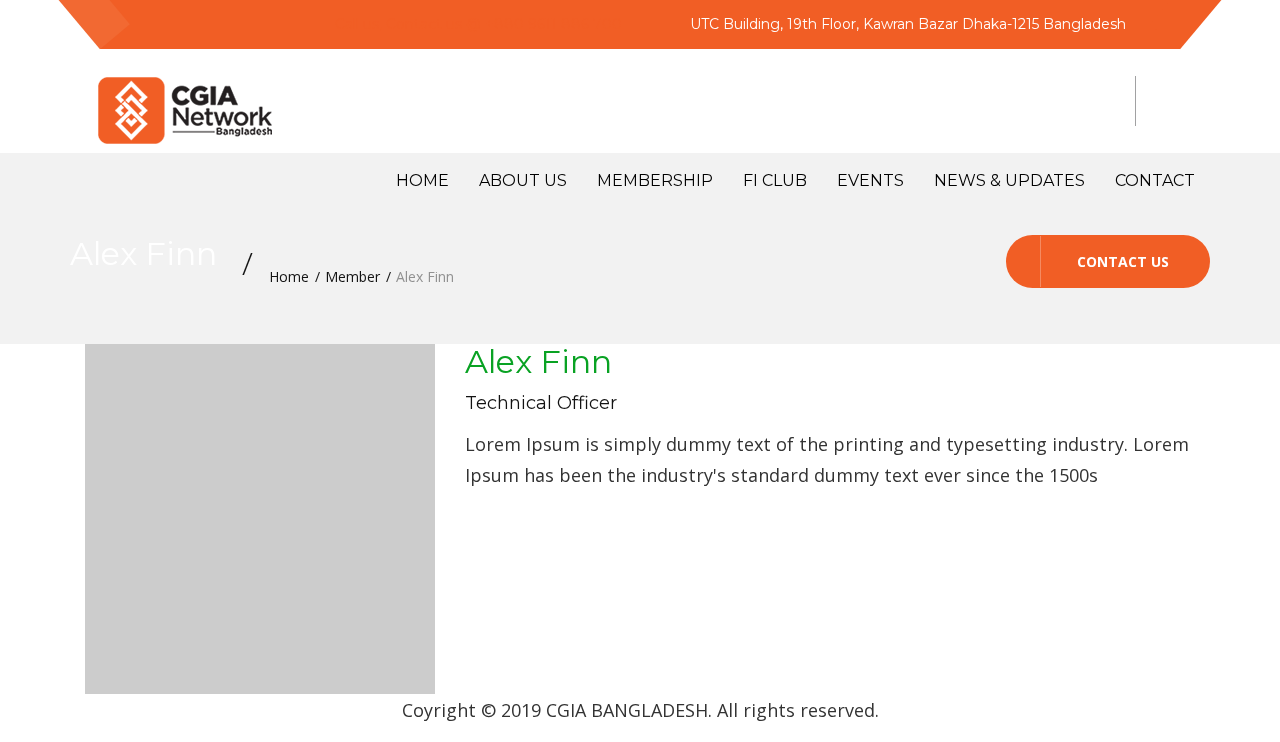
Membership (655, 180)
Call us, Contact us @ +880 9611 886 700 (478, 24)
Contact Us (1123, 261)
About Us (523, 180)
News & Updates (1009, 180)
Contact (1155, 180)
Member (352, 276)
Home (422, 180)
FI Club (775, 180)
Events (870, 180)
